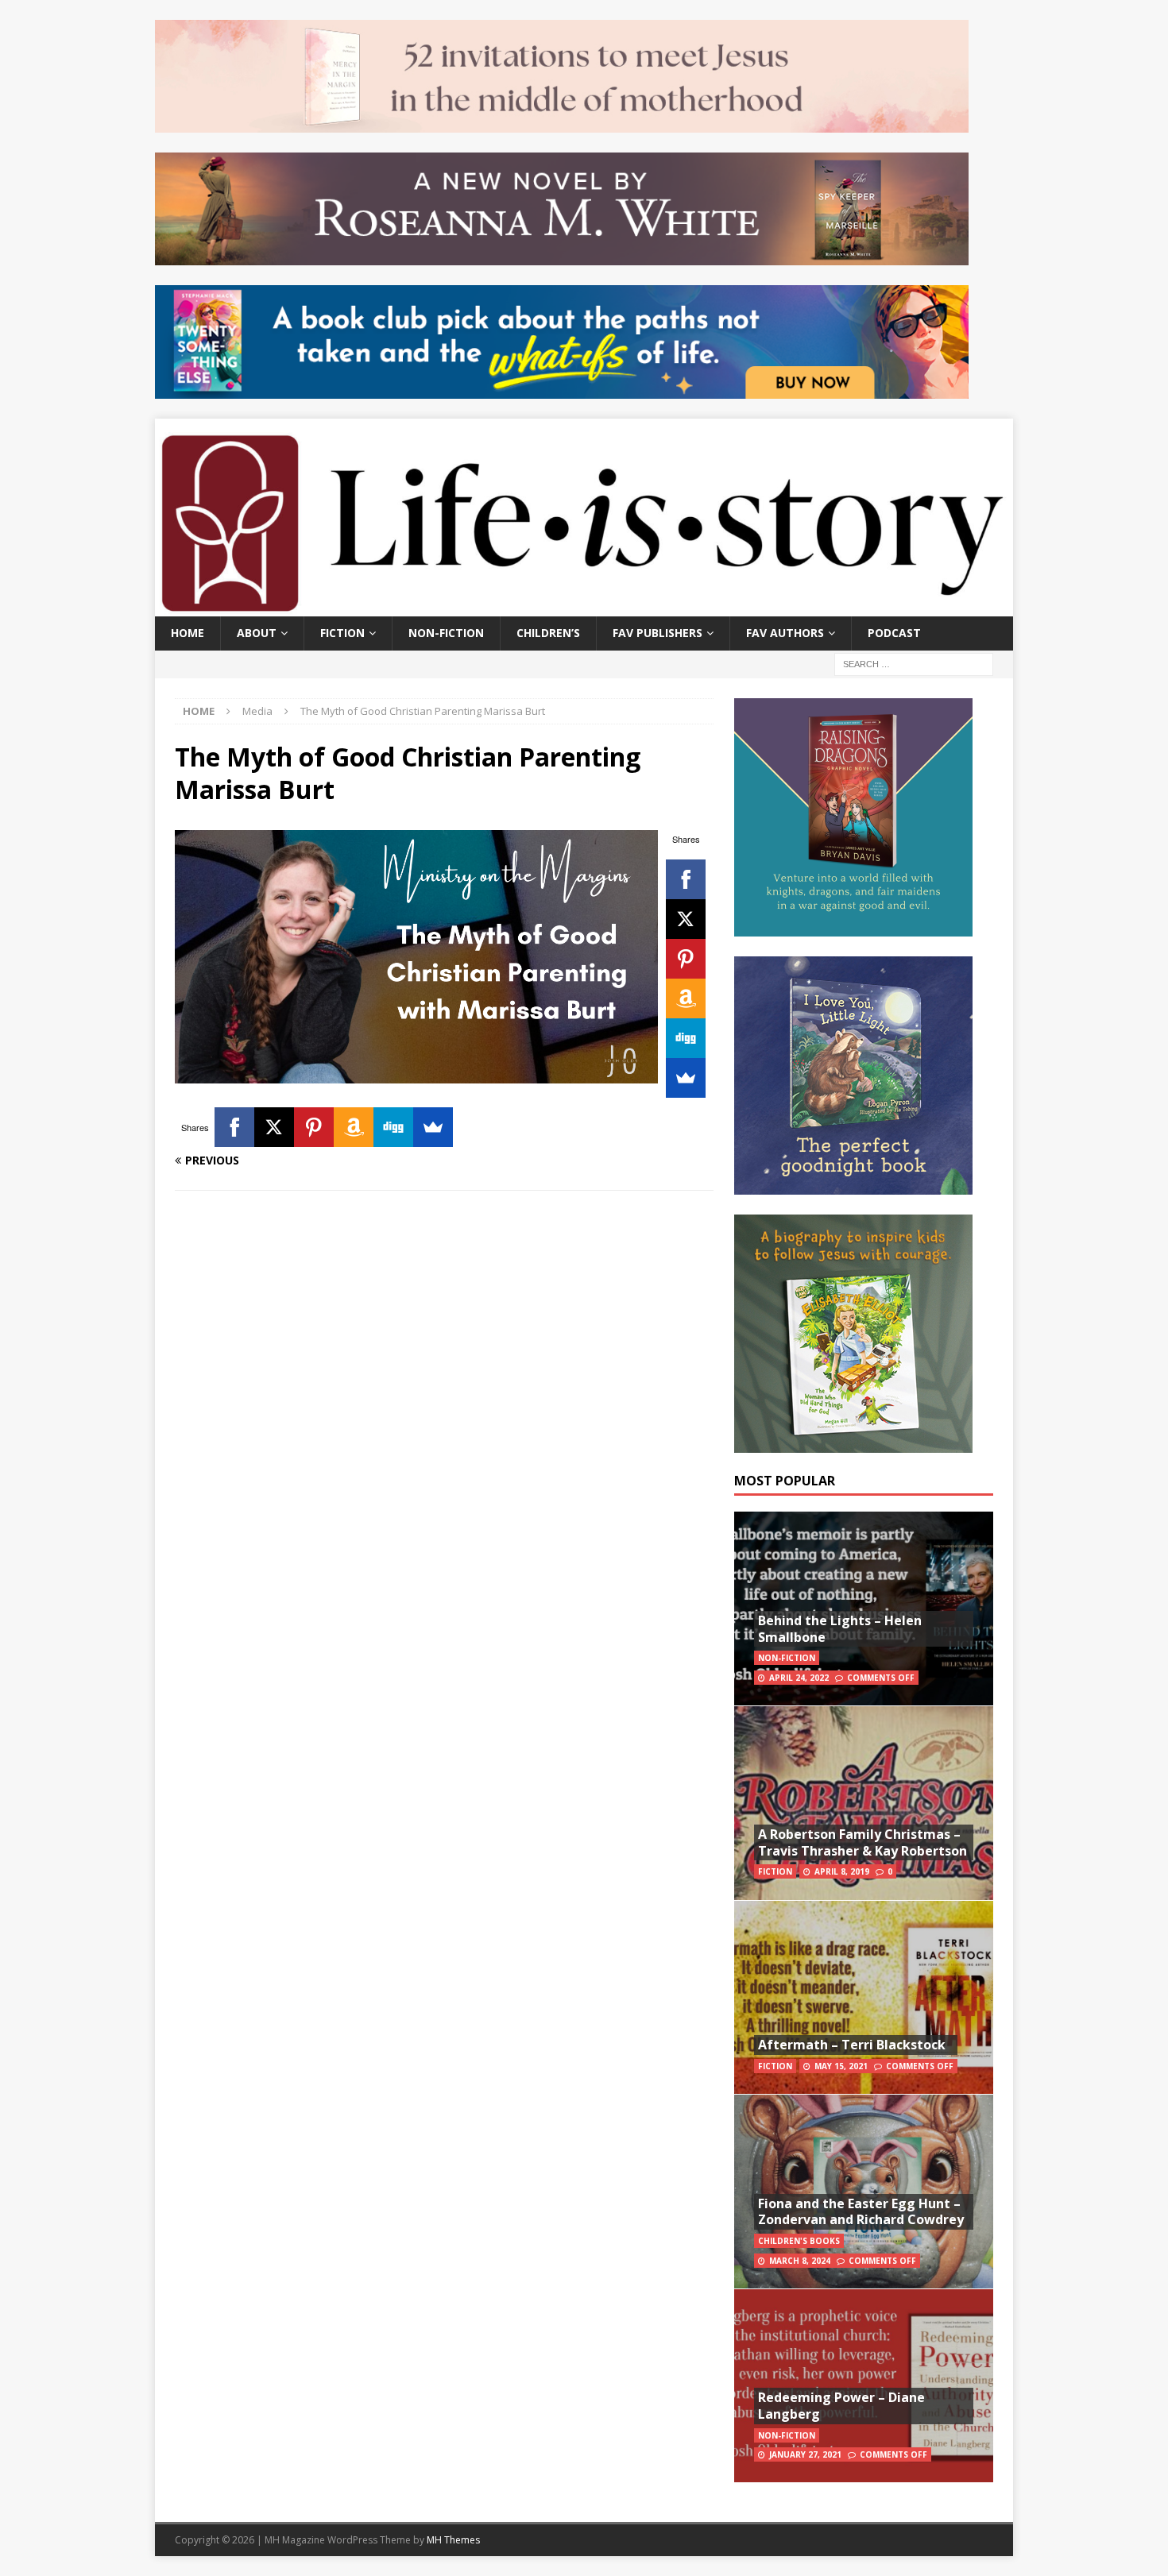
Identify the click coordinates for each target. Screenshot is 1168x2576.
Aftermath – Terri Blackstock (852, 2045)
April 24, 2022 (799, 1678)
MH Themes (453, 2540)
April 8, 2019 (842, 1871)
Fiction (342, 633)
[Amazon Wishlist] (686, 998)
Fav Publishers (657, 633)
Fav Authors (785, 633)
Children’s (548, 633)
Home (188, 633)
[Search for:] (914, 663)
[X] (686, 919)
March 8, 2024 (800, 2261)
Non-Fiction (446, 633)
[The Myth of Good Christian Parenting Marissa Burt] (416, 1074)
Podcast (894, 633)
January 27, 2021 (805, 2454)
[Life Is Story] (584, 607)
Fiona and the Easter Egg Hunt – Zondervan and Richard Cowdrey (861, 2212)
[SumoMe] (686, 1078)
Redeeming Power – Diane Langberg (841, 2406)
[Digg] (686, 1038)
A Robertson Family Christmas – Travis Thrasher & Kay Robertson (862, 1842)
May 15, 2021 (841, 2066)
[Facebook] (686, 879)
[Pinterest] (686, 959)
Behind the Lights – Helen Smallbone (840, 1629)
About (257, 633)
